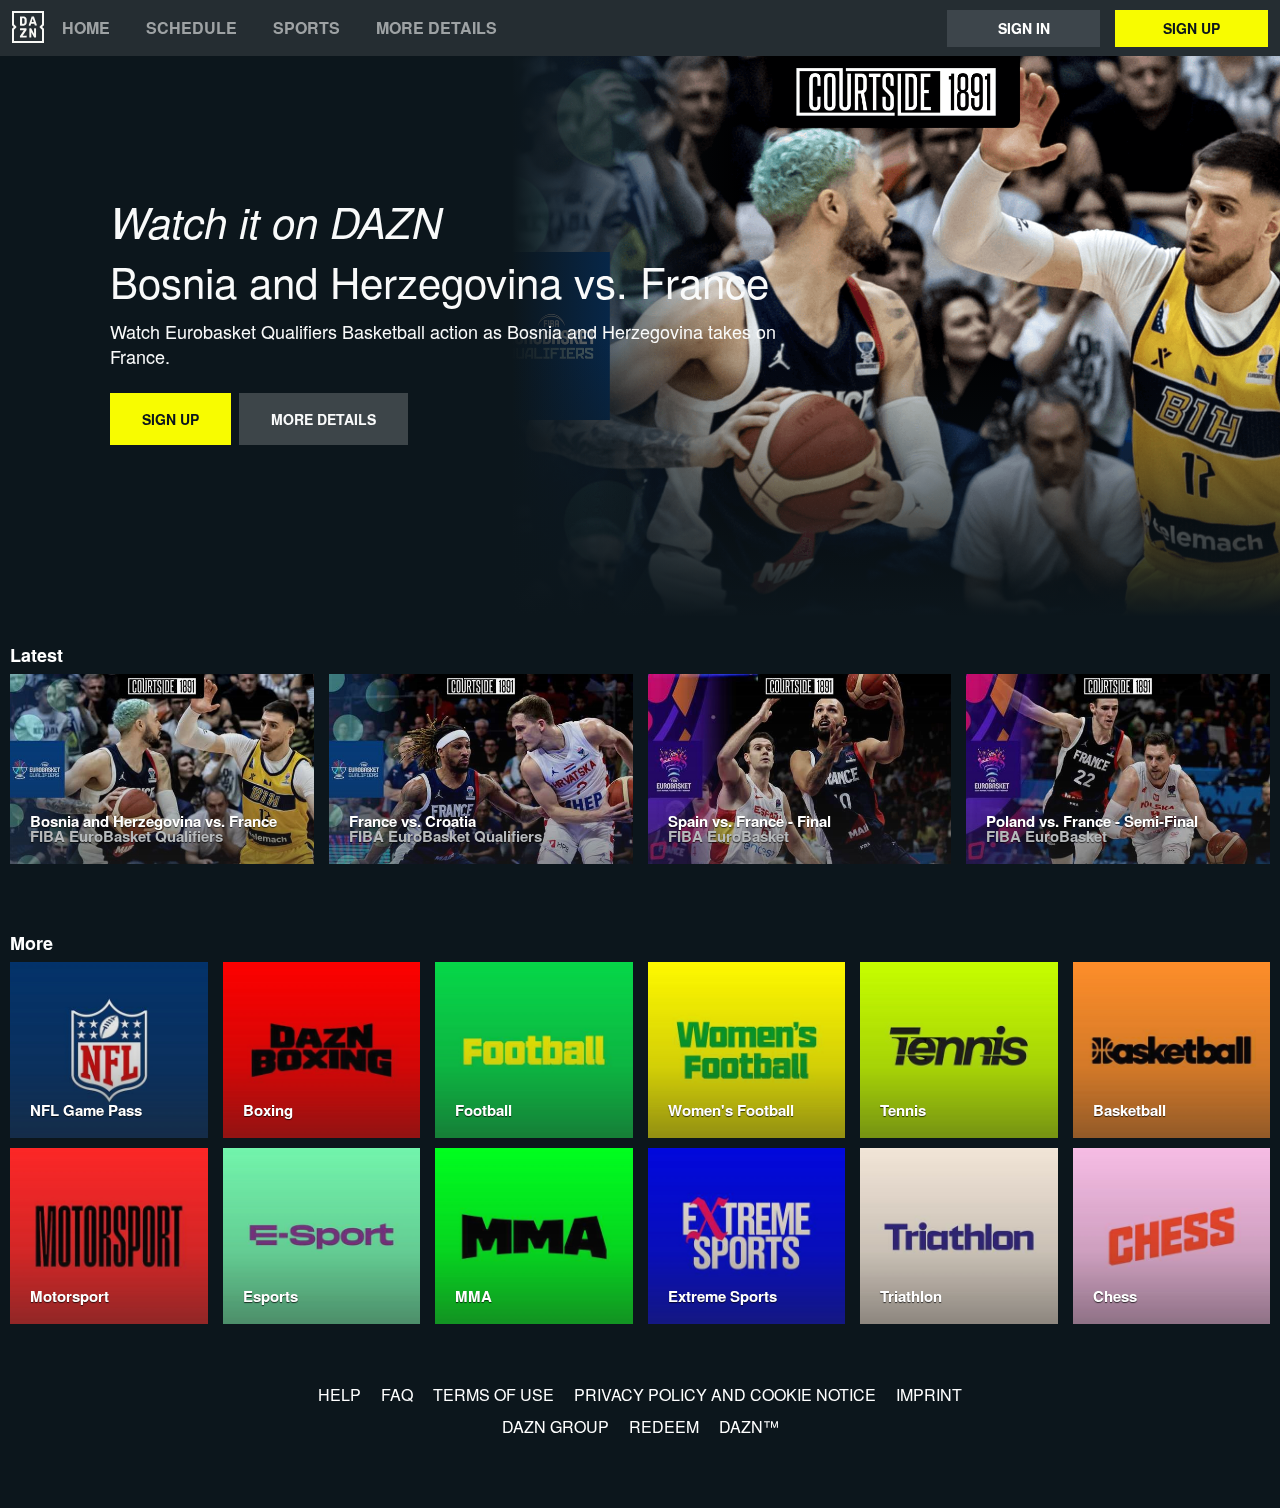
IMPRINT (929, 1394)
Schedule (191, 28)
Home (86, 28)
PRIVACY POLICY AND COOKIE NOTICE (725, 1394)
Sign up (1191, 28)
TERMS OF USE (493, 1394)
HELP (339, 1394)
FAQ (397, 1394)
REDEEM (664, 1426)
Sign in (1024, 28)
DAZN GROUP (555, 1426)
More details (436, 28)
